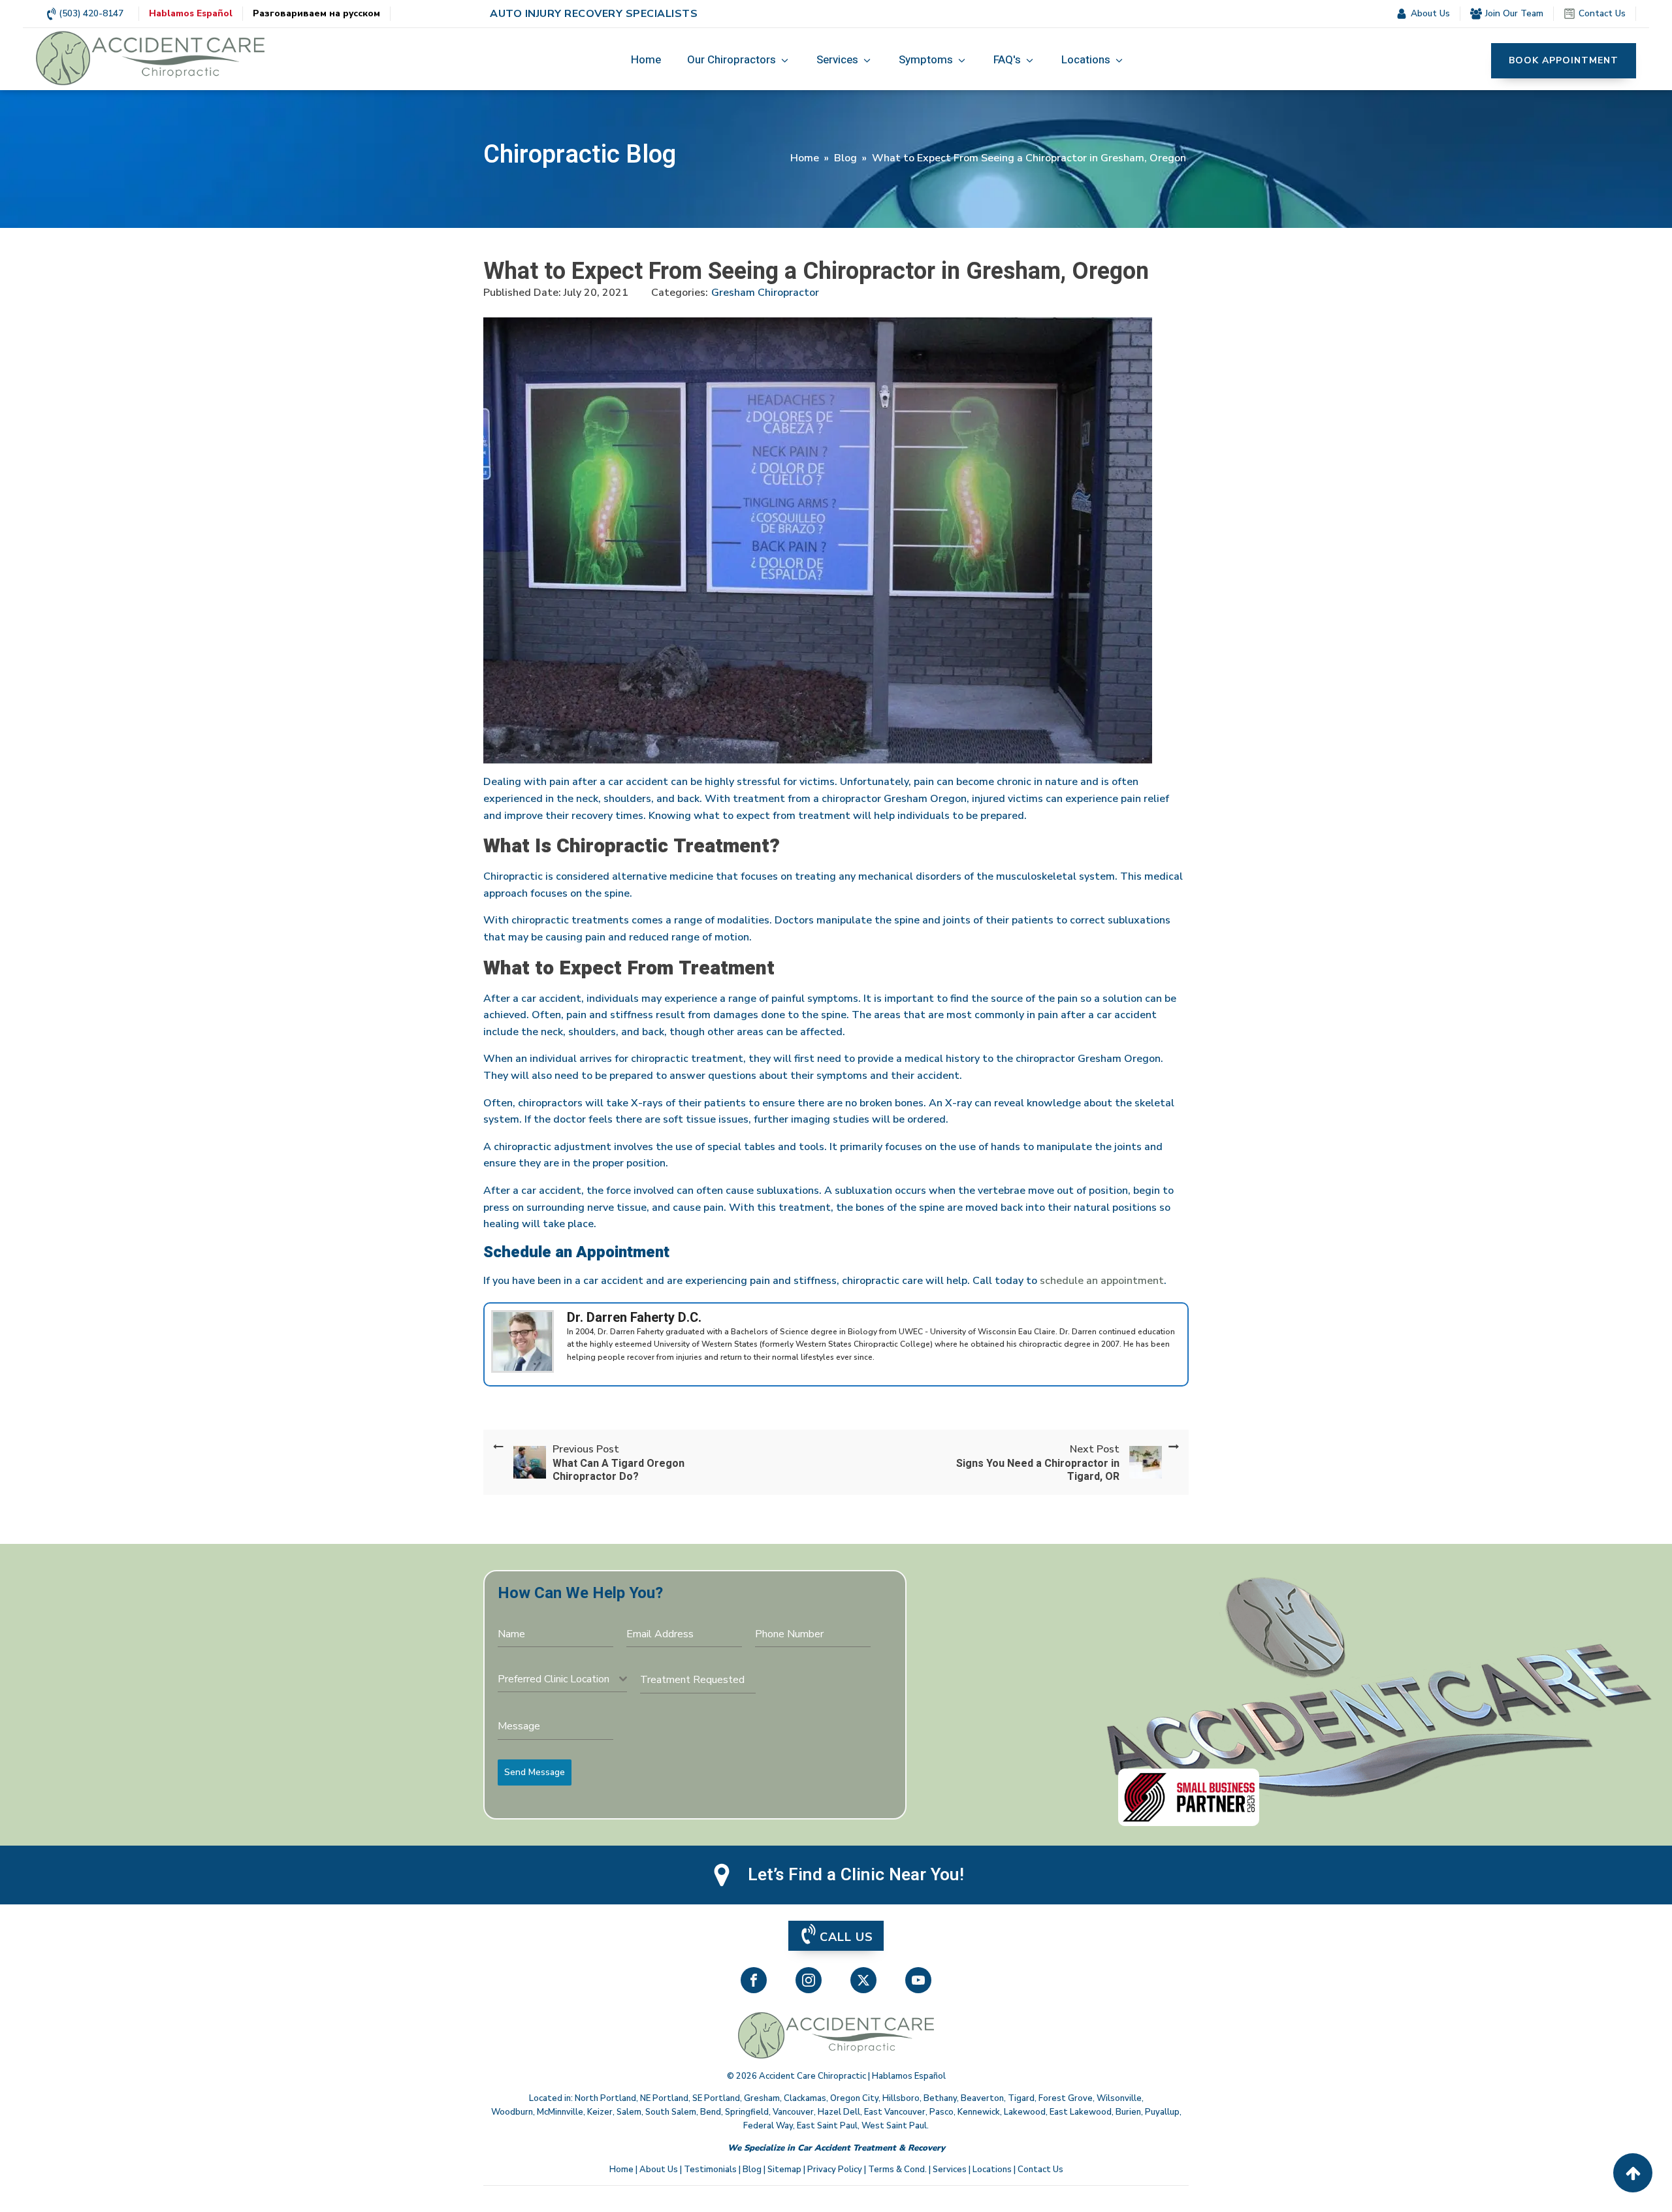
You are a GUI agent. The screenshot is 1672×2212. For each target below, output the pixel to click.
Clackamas (805, 2098)
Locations (992, 2170)
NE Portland (664, 2098)
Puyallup (1162, 2112)
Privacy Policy (835, 2170)
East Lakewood (1081, 2112)
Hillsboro (901, 2098)
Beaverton (982, 2098)
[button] (739, 61)
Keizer (600, 2112)
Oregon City (854, 2098)
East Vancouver (895, 2112)
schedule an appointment (1102, 1281)
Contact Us (1040, 2170)
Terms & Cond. (897, 2170)
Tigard (1021, 2098)
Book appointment (1564, 60)
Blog (845, 158)
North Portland (605, 2098)
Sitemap (784, 2170)
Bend (711, 2112)
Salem (629, 2112)
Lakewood (1025, 2112)
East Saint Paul (827, 2126)
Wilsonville (1119, 2098)
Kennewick (979, 2112)
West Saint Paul (894, 2126)
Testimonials (710, 2170)
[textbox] (558, 1679)
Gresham (762, 2098)
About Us (659, 2170)
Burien (1128, 2112)
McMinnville (560, 2112)
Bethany (940, 2098)
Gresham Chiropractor (765, 293)
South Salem (671, 2112)
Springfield (747, 2112)
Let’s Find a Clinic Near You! (856, 1875)
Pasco (941, 2112)
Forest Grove (1066, 2098)
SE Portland (716, 2098)
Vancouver (793, 2112)
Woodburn (512, 2112)
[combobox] (562, 1679)
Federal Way (768, 2126)
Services (950, 2170)
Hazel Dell (839, 2112)
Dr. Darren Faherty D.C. (634, 1318)
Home (805, 158)
